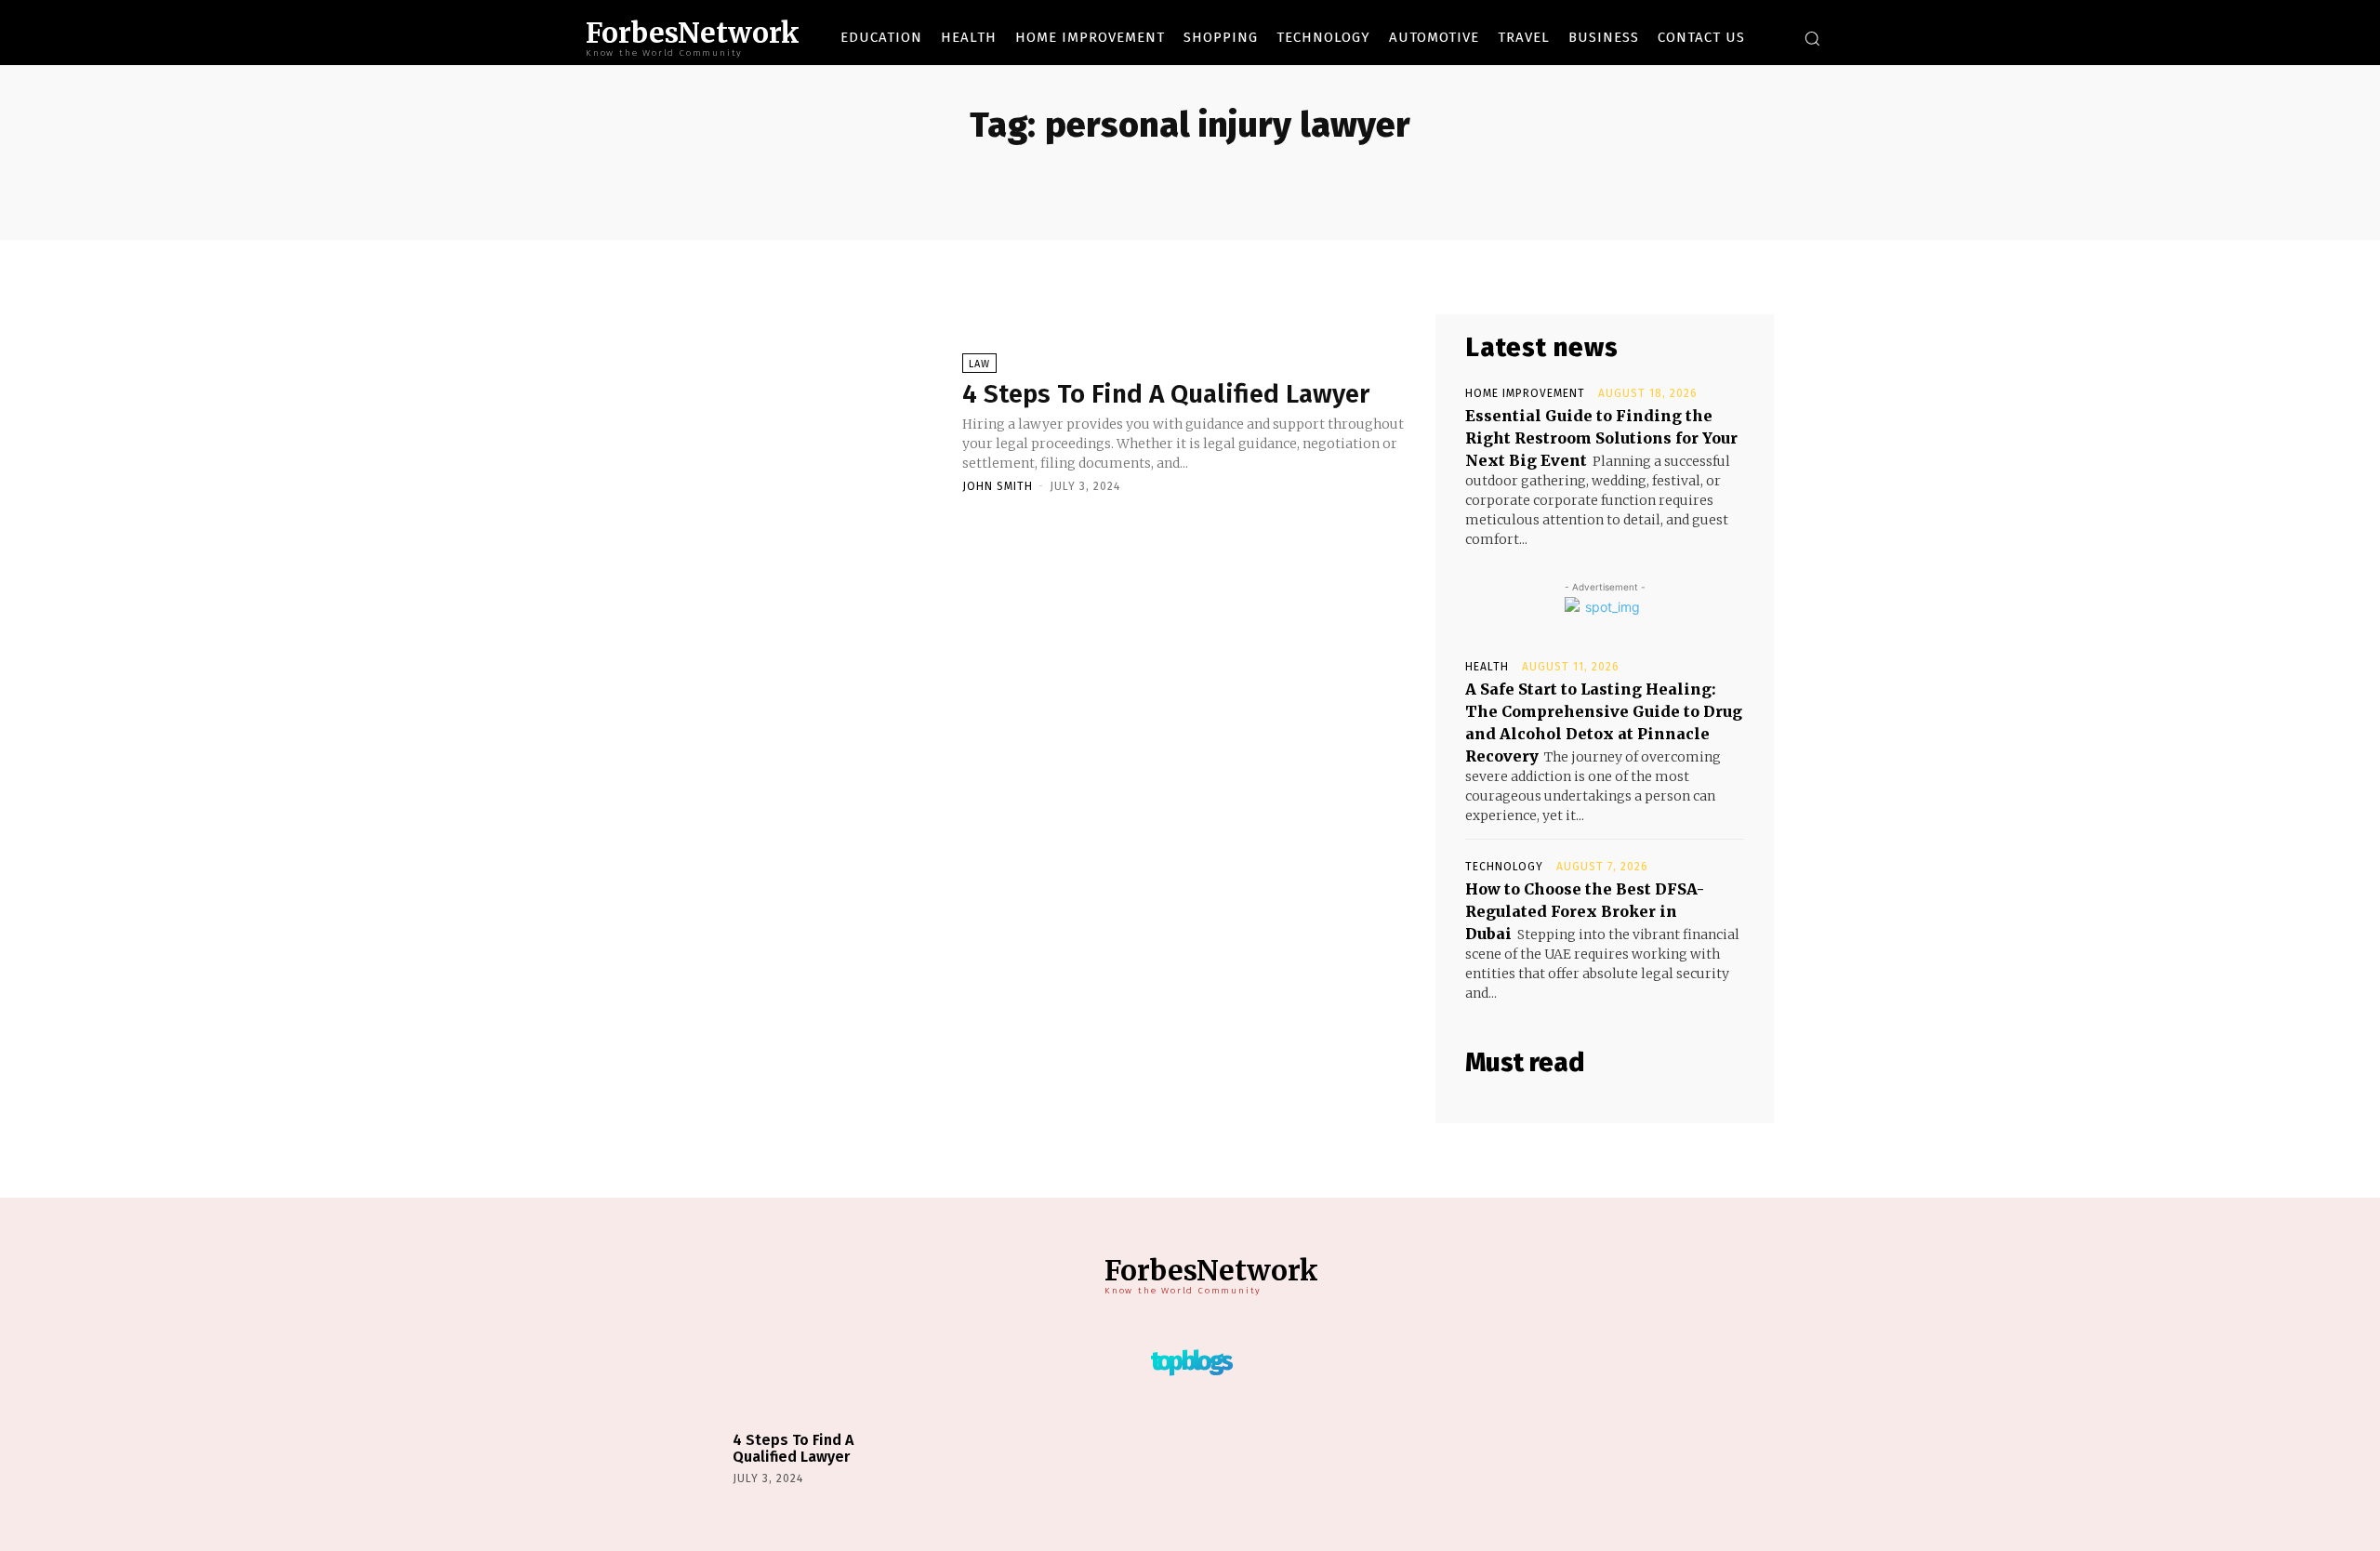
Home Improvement (1525, 393)
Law (979, 364)
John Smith (998, 486)
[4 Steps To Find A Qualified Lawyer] (790, 422)
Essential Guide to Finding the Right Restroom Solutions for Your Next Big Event (1601, 438)
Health (1487, 667)
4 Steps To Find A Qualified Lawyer (1166, 394)
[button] (1812, 38)
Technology (1504, 867)
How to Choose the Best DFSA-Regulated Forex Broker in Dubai (1585, 911)
